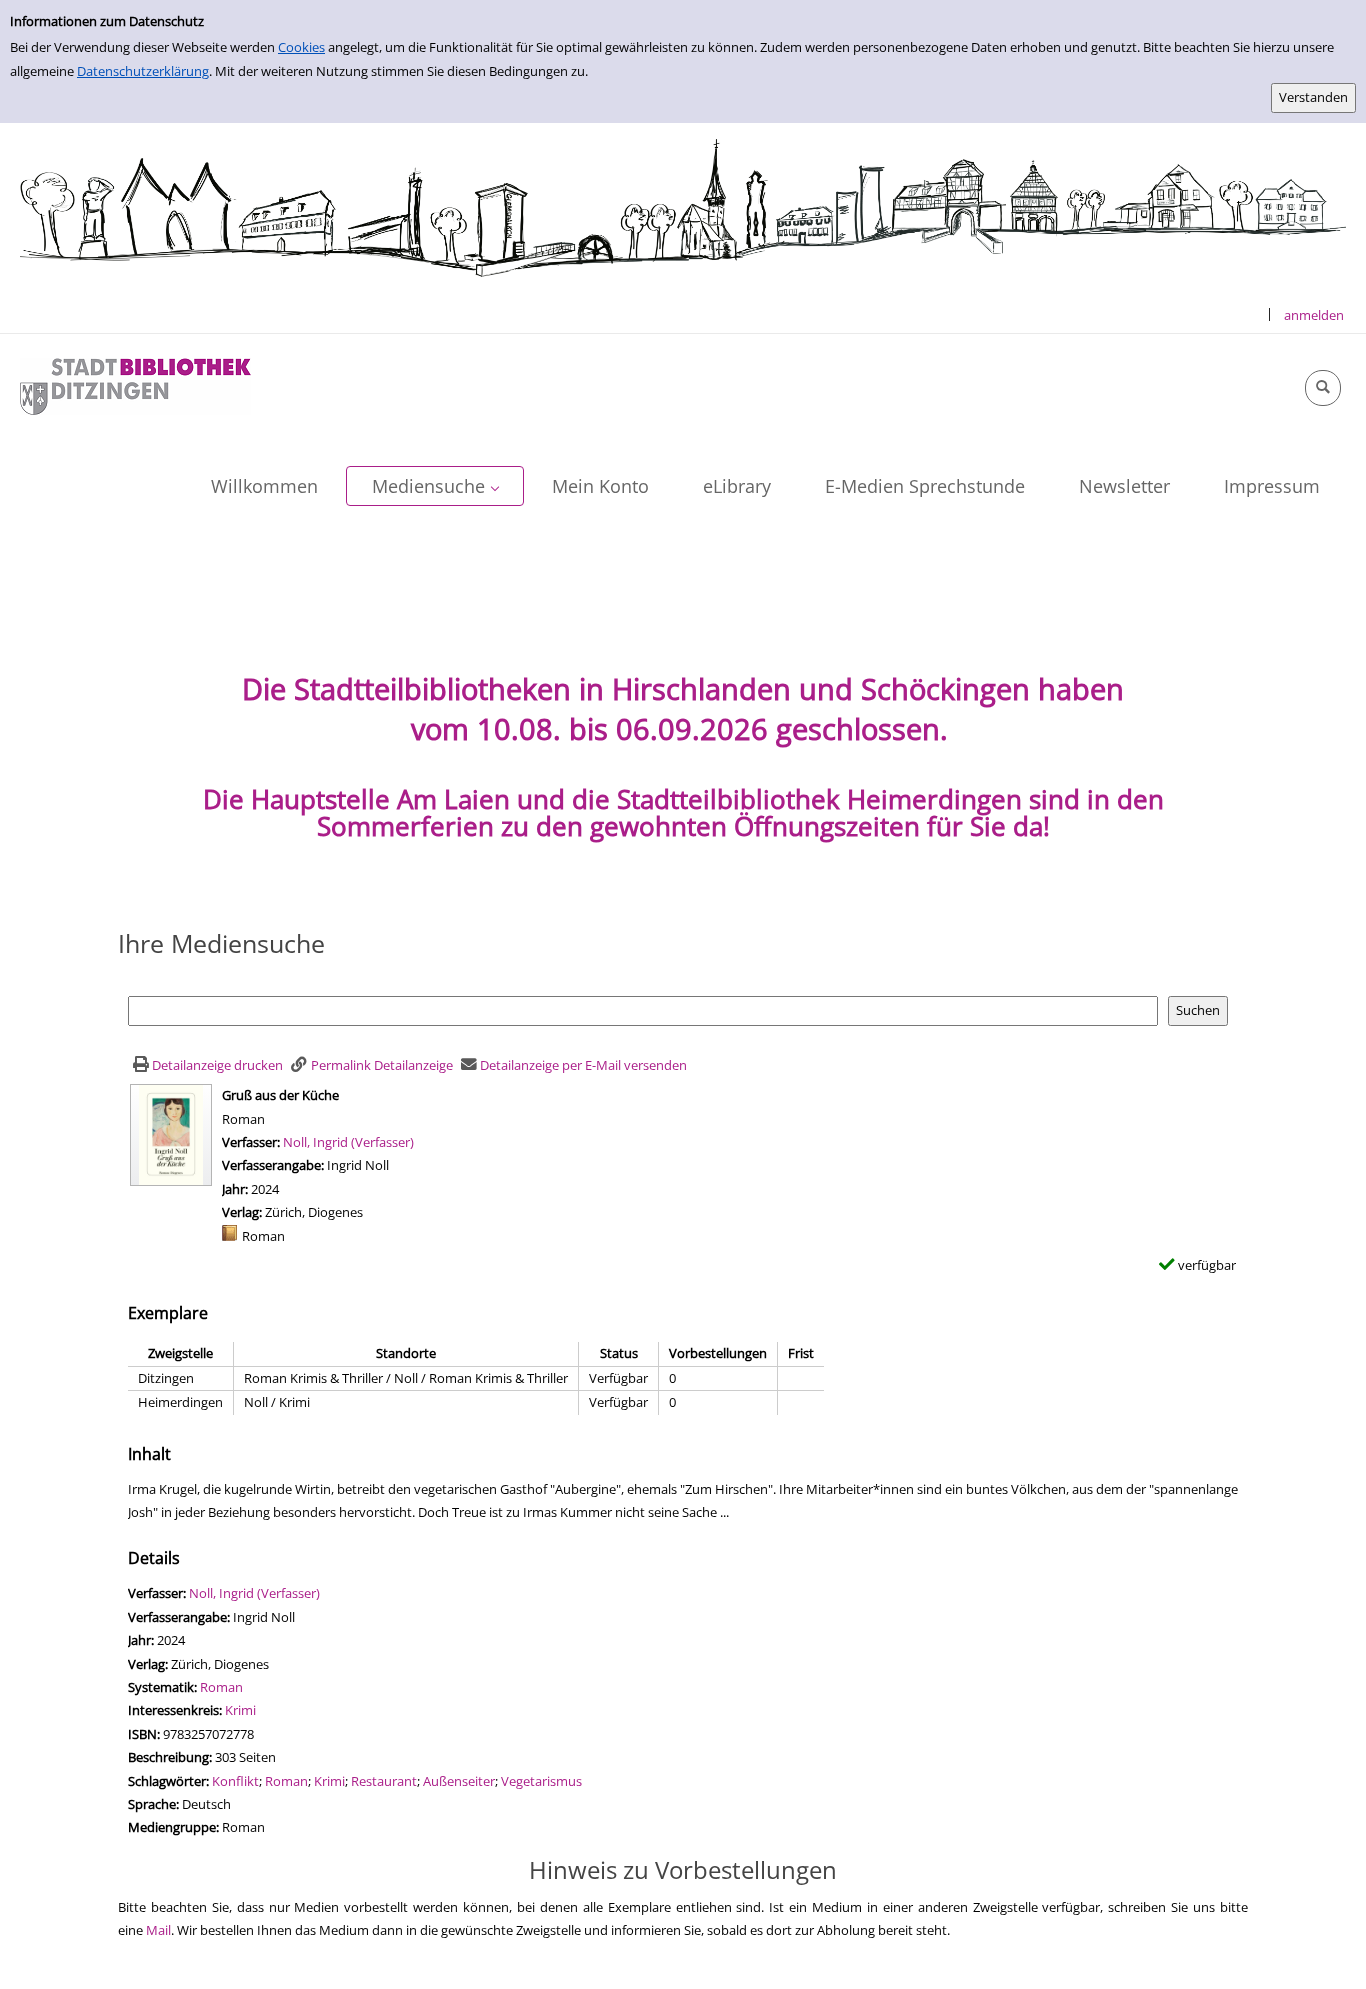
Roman (221, 1687)
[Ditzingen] (135, 385)
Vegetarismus (541, 1781)
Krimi (240, 1710)
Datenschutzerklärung (143, 71)
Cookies (301, 47)
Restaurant (384, 1781)
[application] (435, 486)
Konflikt (235, 1781)
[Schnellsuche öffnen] (1323, 388)
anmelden (1314, 315)
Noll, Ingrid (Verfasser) (348, 1142)
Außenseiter (459, 1781)
